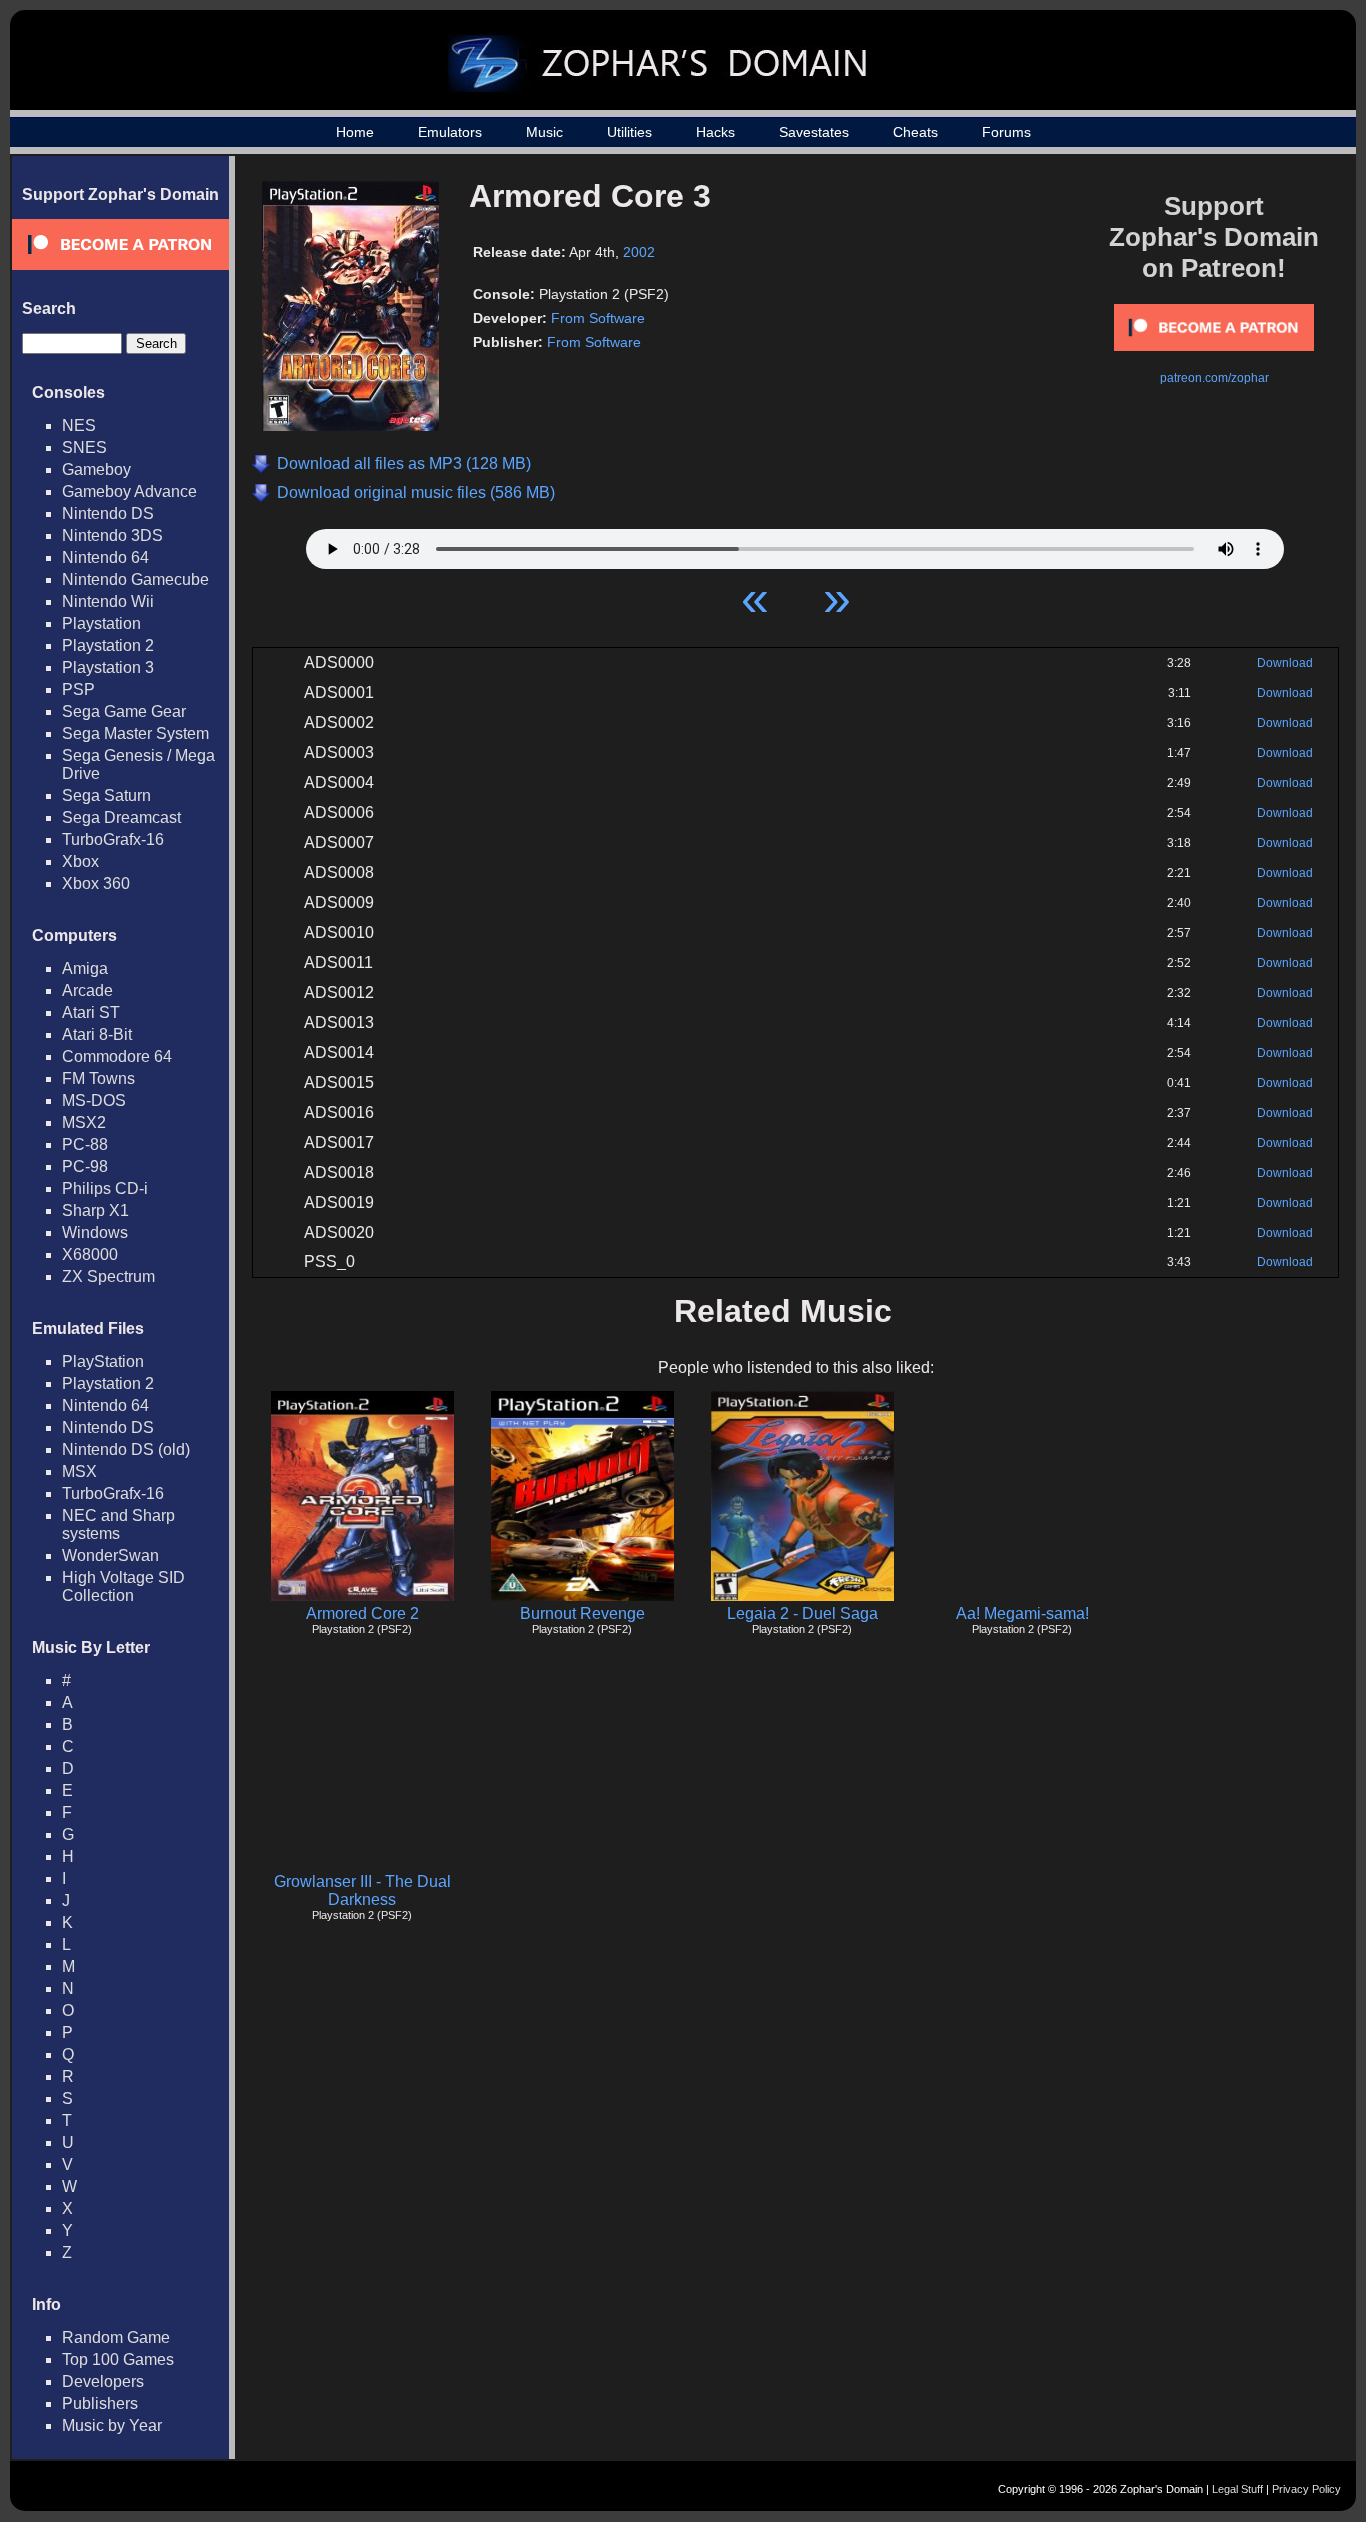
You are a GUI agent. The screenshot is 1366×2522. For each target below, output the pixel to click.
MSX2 (84, 1122)
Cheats (915, 132)
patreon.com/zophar (1214, 378)
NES (79, 425)
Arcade (87, 990)
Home (355, 132)
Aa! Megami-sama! (1022, 1613)
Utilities (629, 132)
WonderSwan (110, 1555)
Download (1285, 663)
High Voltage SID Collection (123, 1586)
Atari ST (91, 1012)
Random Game (116, 2337)
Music (544, 132)
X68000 (90, 1254)
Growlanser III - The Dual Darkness (362, 1890)
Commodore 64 (117, 1056)
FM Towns (98, 1078)
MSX (79, 1471)
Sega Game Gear (124, 711)
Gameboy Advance (129, 491)
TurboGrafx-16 (113, 839)
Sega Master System (135, 733)
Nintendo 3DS (112, 535)
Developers (103, 2381)
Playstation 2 (108, 645)
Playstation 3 (108, 667)
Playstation (101, 623)
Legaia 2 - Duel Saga (802, 1613)
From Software (598, 318)
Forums (1006, 132)
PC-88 (85, 1144)
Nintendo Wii (108, 601)
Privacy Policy (1306, 2489)
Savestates (814, 132)
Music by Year (112, 2425)
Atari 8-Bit (97, 1034)
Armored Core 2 (362, 1613)
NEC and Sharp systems (118, 1524)
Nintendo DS (108, 513)
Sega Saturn (106, 795)
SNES (84, 447)
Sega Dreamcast (121, 817)
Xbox (80, 861)
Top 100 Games (118, 2359)
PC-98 (85, 1166)
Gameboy (96, 469)
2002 (639, 252)
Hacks (715, 132)
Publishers (100, 2403)
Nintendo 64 (105, 557)
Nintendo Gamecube (135, 579)
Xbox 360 (96, 883)
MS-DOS (94, 1100)
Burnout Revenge (582, 1613)
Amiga (85, 968)
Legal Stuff (1237, 2489)
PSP (78, 689)
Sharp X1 (95, 1210)
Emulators (450, 132)
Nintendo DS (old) (126, 1449)
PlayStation (103, 1361)
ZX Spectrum (108, 1276)
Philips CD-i (105, 1188)
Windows (95, 1232)
